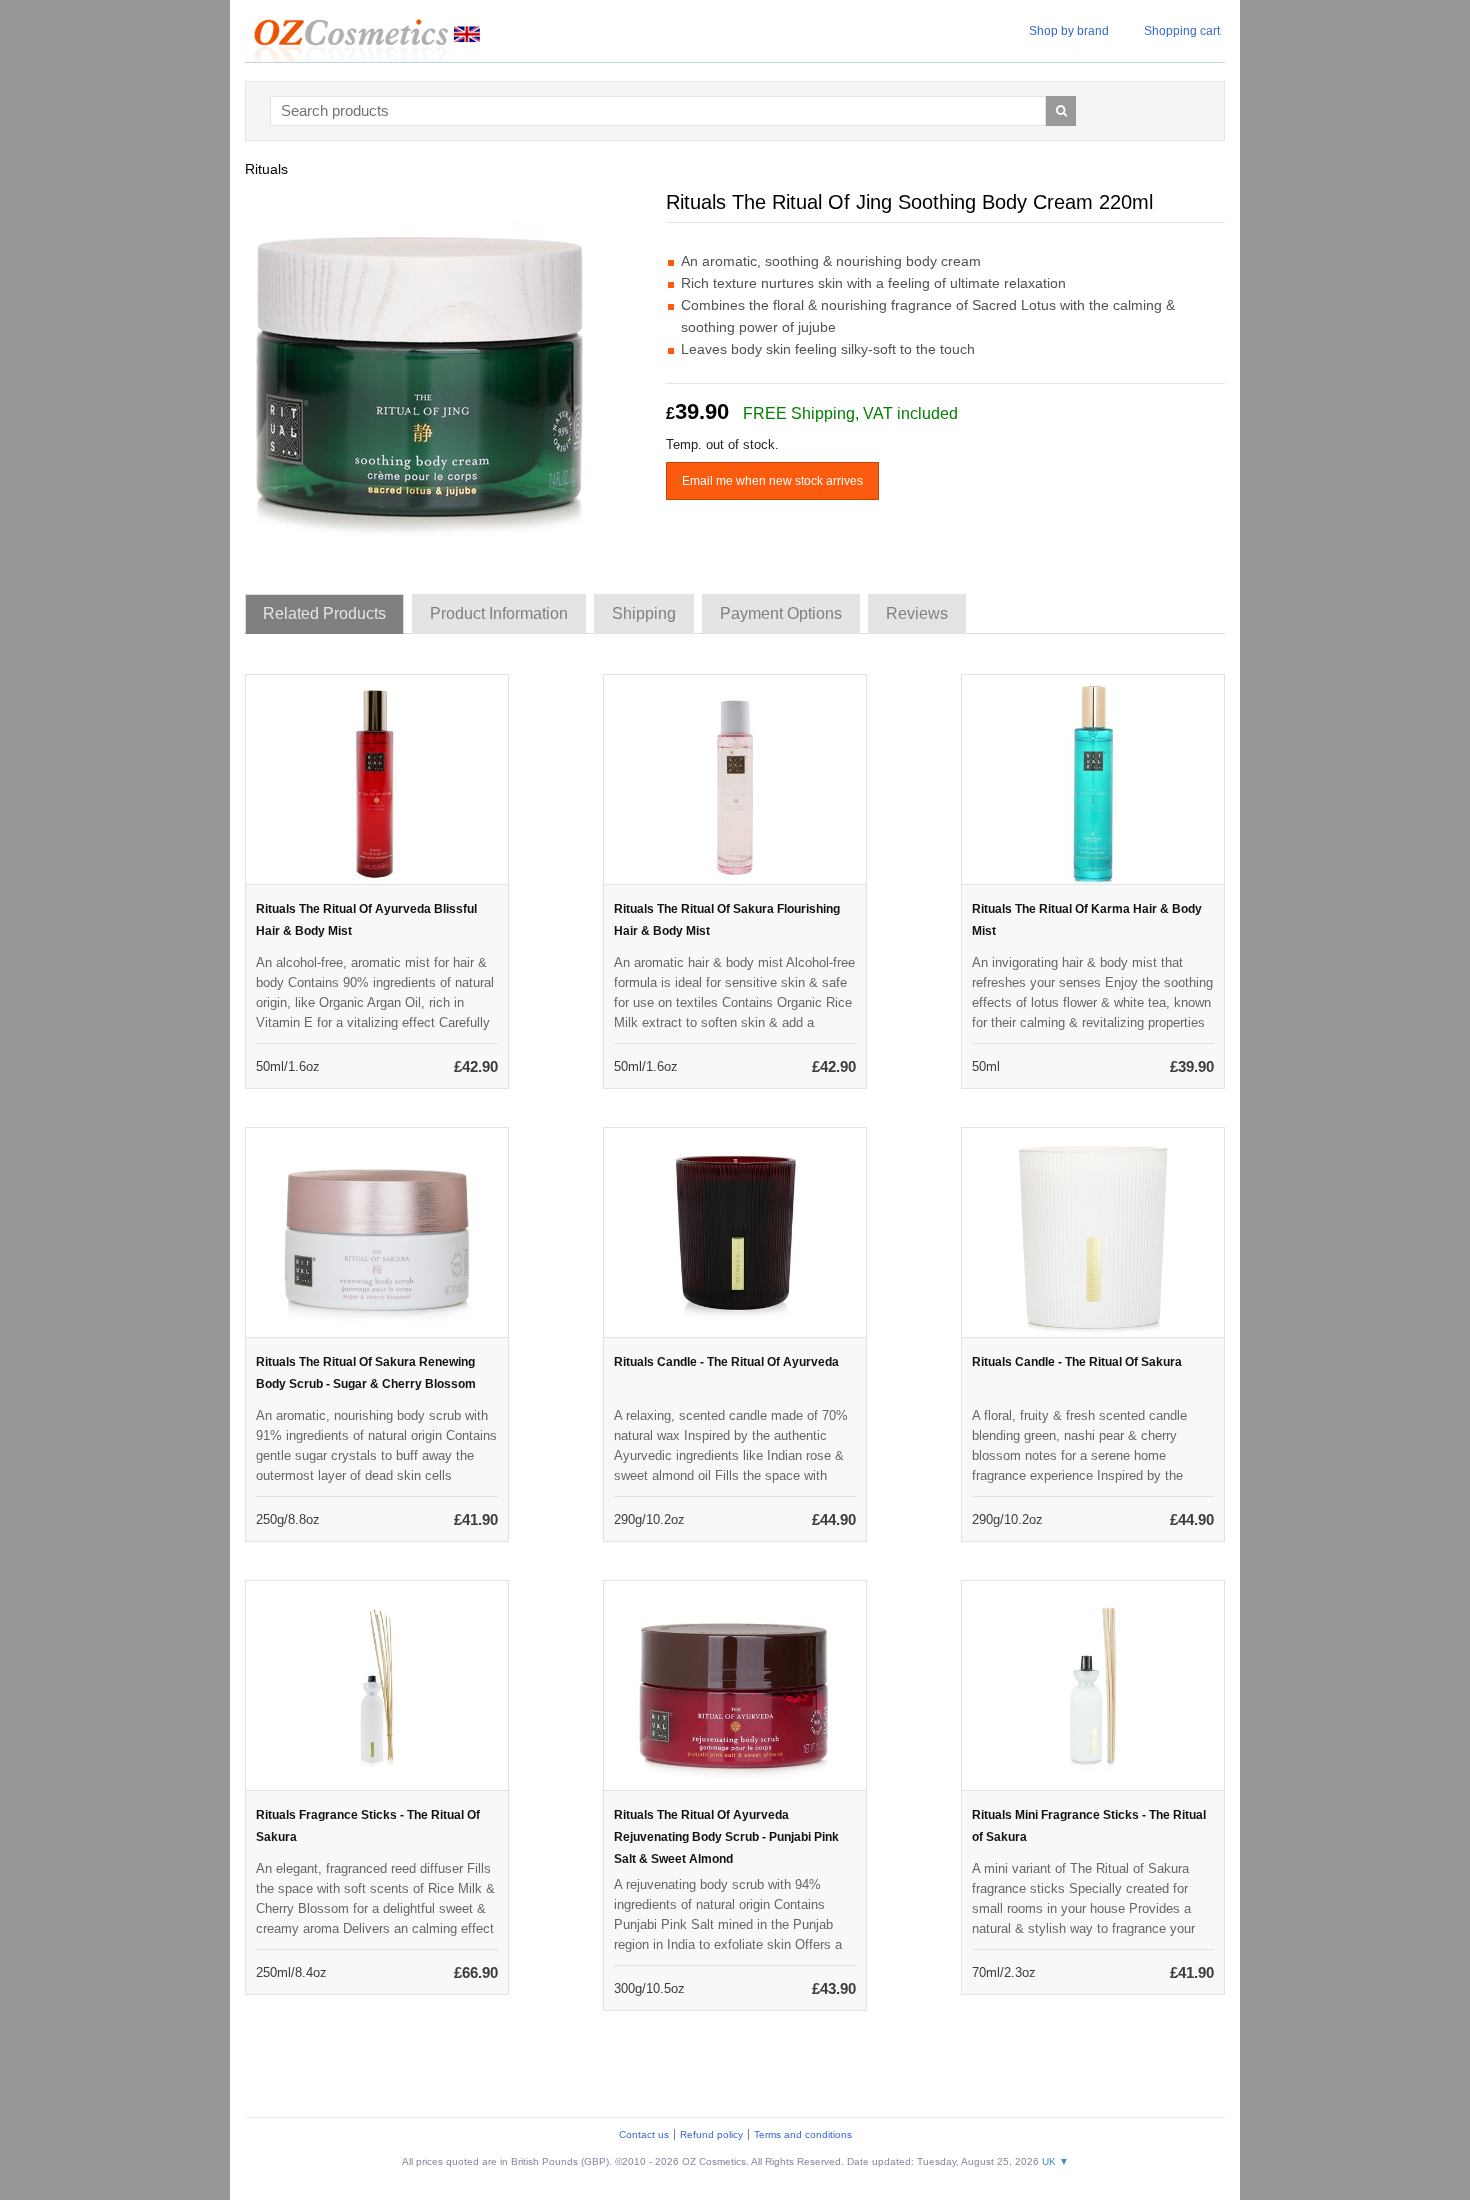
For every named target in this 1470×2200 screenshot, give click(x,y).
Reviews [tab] (917, 613)
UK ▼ (1055, 2161)
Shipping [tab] (644, 613)
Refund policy (711, 2134)
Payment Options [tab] (781, 613)
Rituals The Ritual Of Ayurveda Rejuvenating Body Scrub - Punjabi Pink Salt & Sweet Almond (726, 1837)
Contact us (644, 2134)
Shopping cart (1182, 31)
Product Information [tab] (499, 613)
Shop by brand (1069, 31)
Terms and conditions (803, 2134)
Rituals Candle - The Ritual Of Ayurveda (726, 1362)
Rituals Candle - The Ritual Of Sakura (1077, 1362)
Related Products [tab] (324, 613)
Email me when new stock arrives (772, 481)
